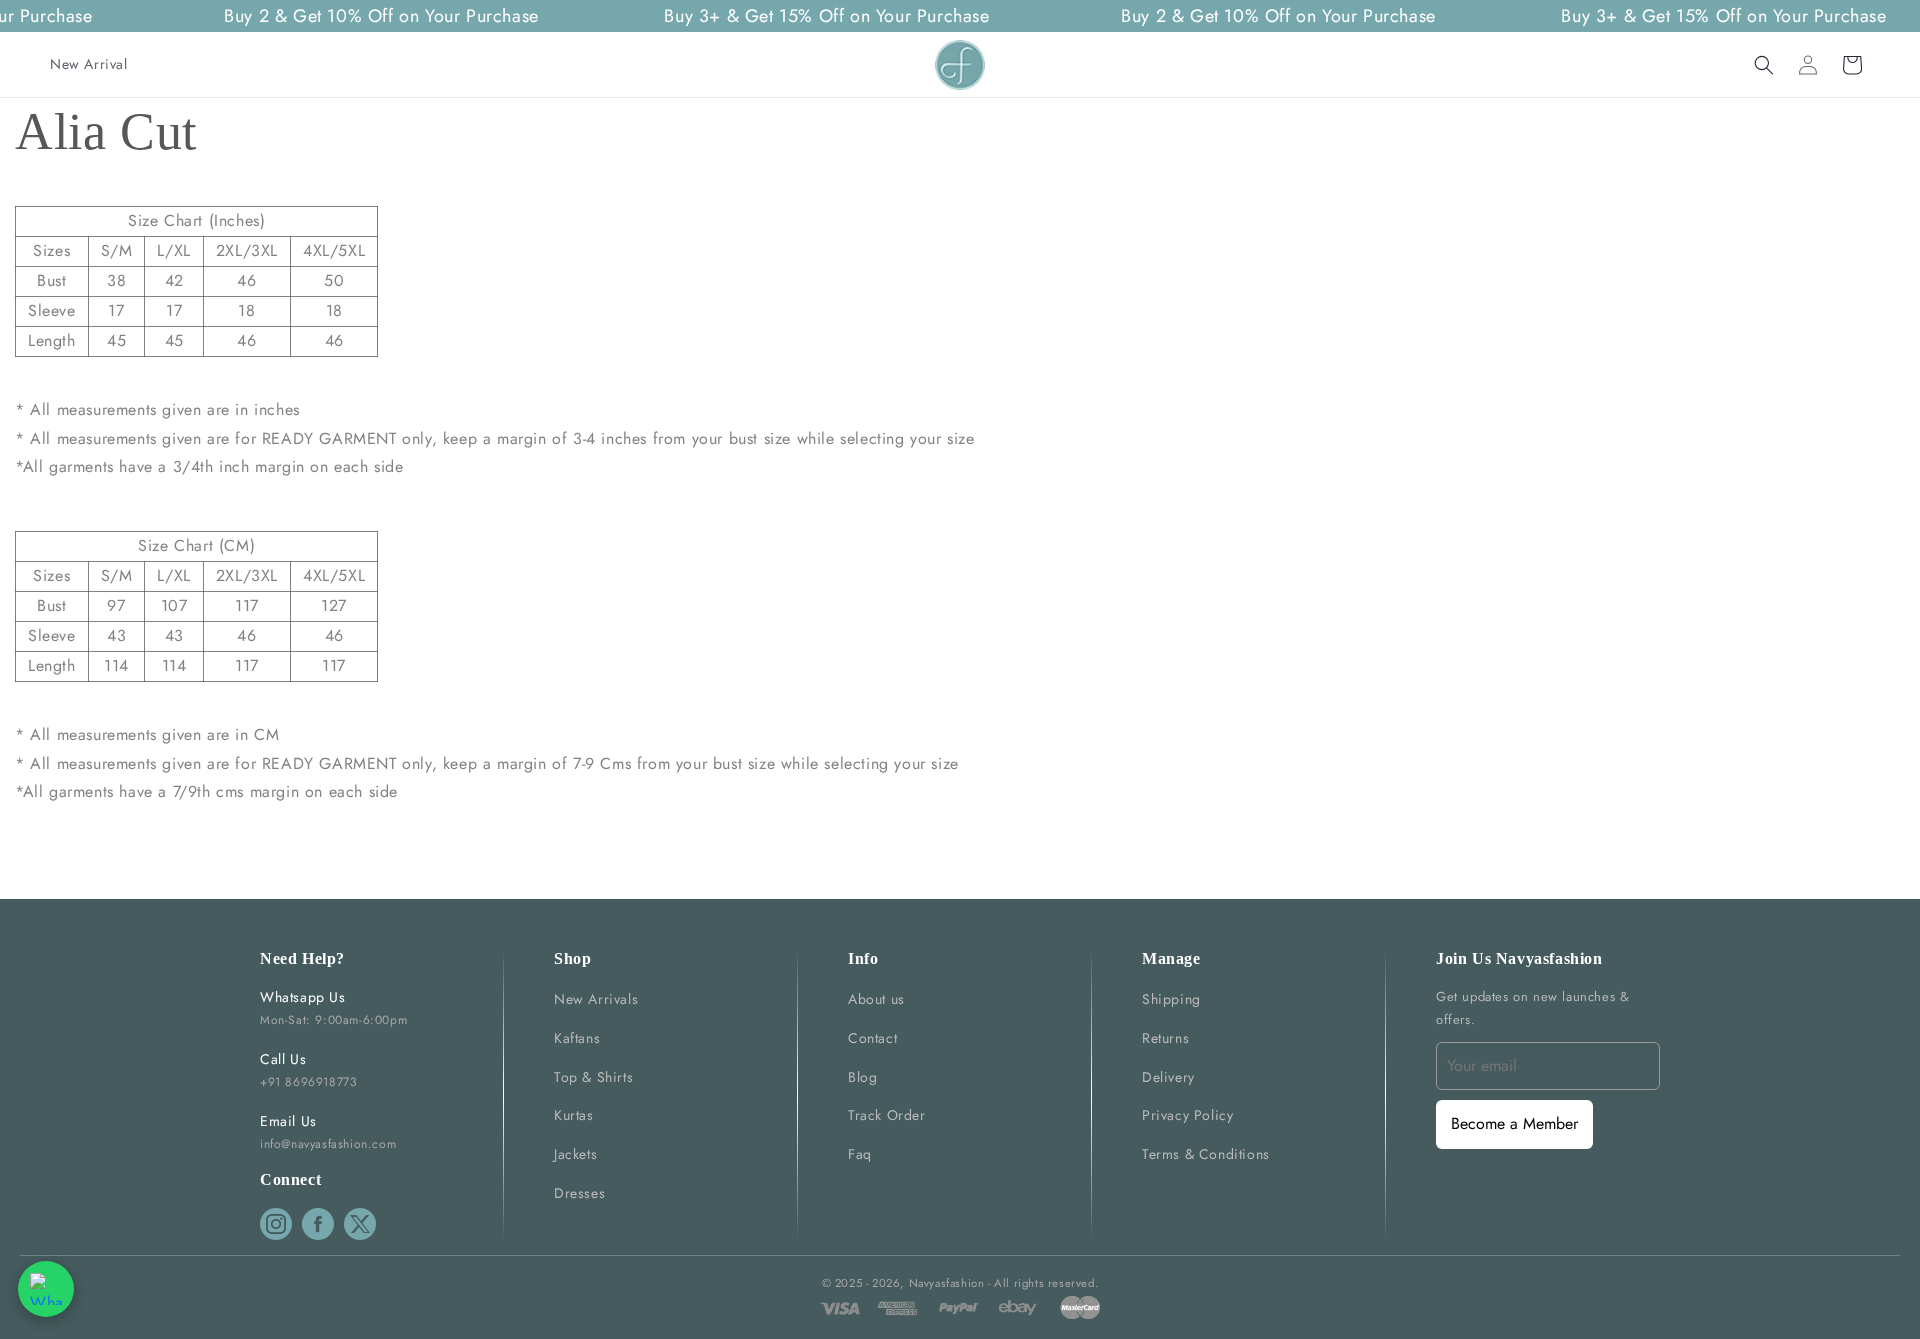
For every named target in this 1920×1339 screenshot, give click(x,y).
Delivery (1168, 1077)
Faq (860, 1154)
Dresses (579, 1193)
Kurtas (574, 1115)
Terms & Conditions (1206, 1154)
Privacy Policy (1187, 1115)
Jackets (575, 1154)
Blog (862, 1077)
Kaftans (577, 1038)
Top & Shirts (593, 1077)
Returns (1165, 1038)
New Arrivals (596, 999)
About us (876, 999)
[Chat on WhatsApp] (46, 1289)
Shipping (1171, 999)
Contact (872, 1038)
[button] (1764, 65)
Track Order (887, 1115)
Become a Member (1514, 1123)
